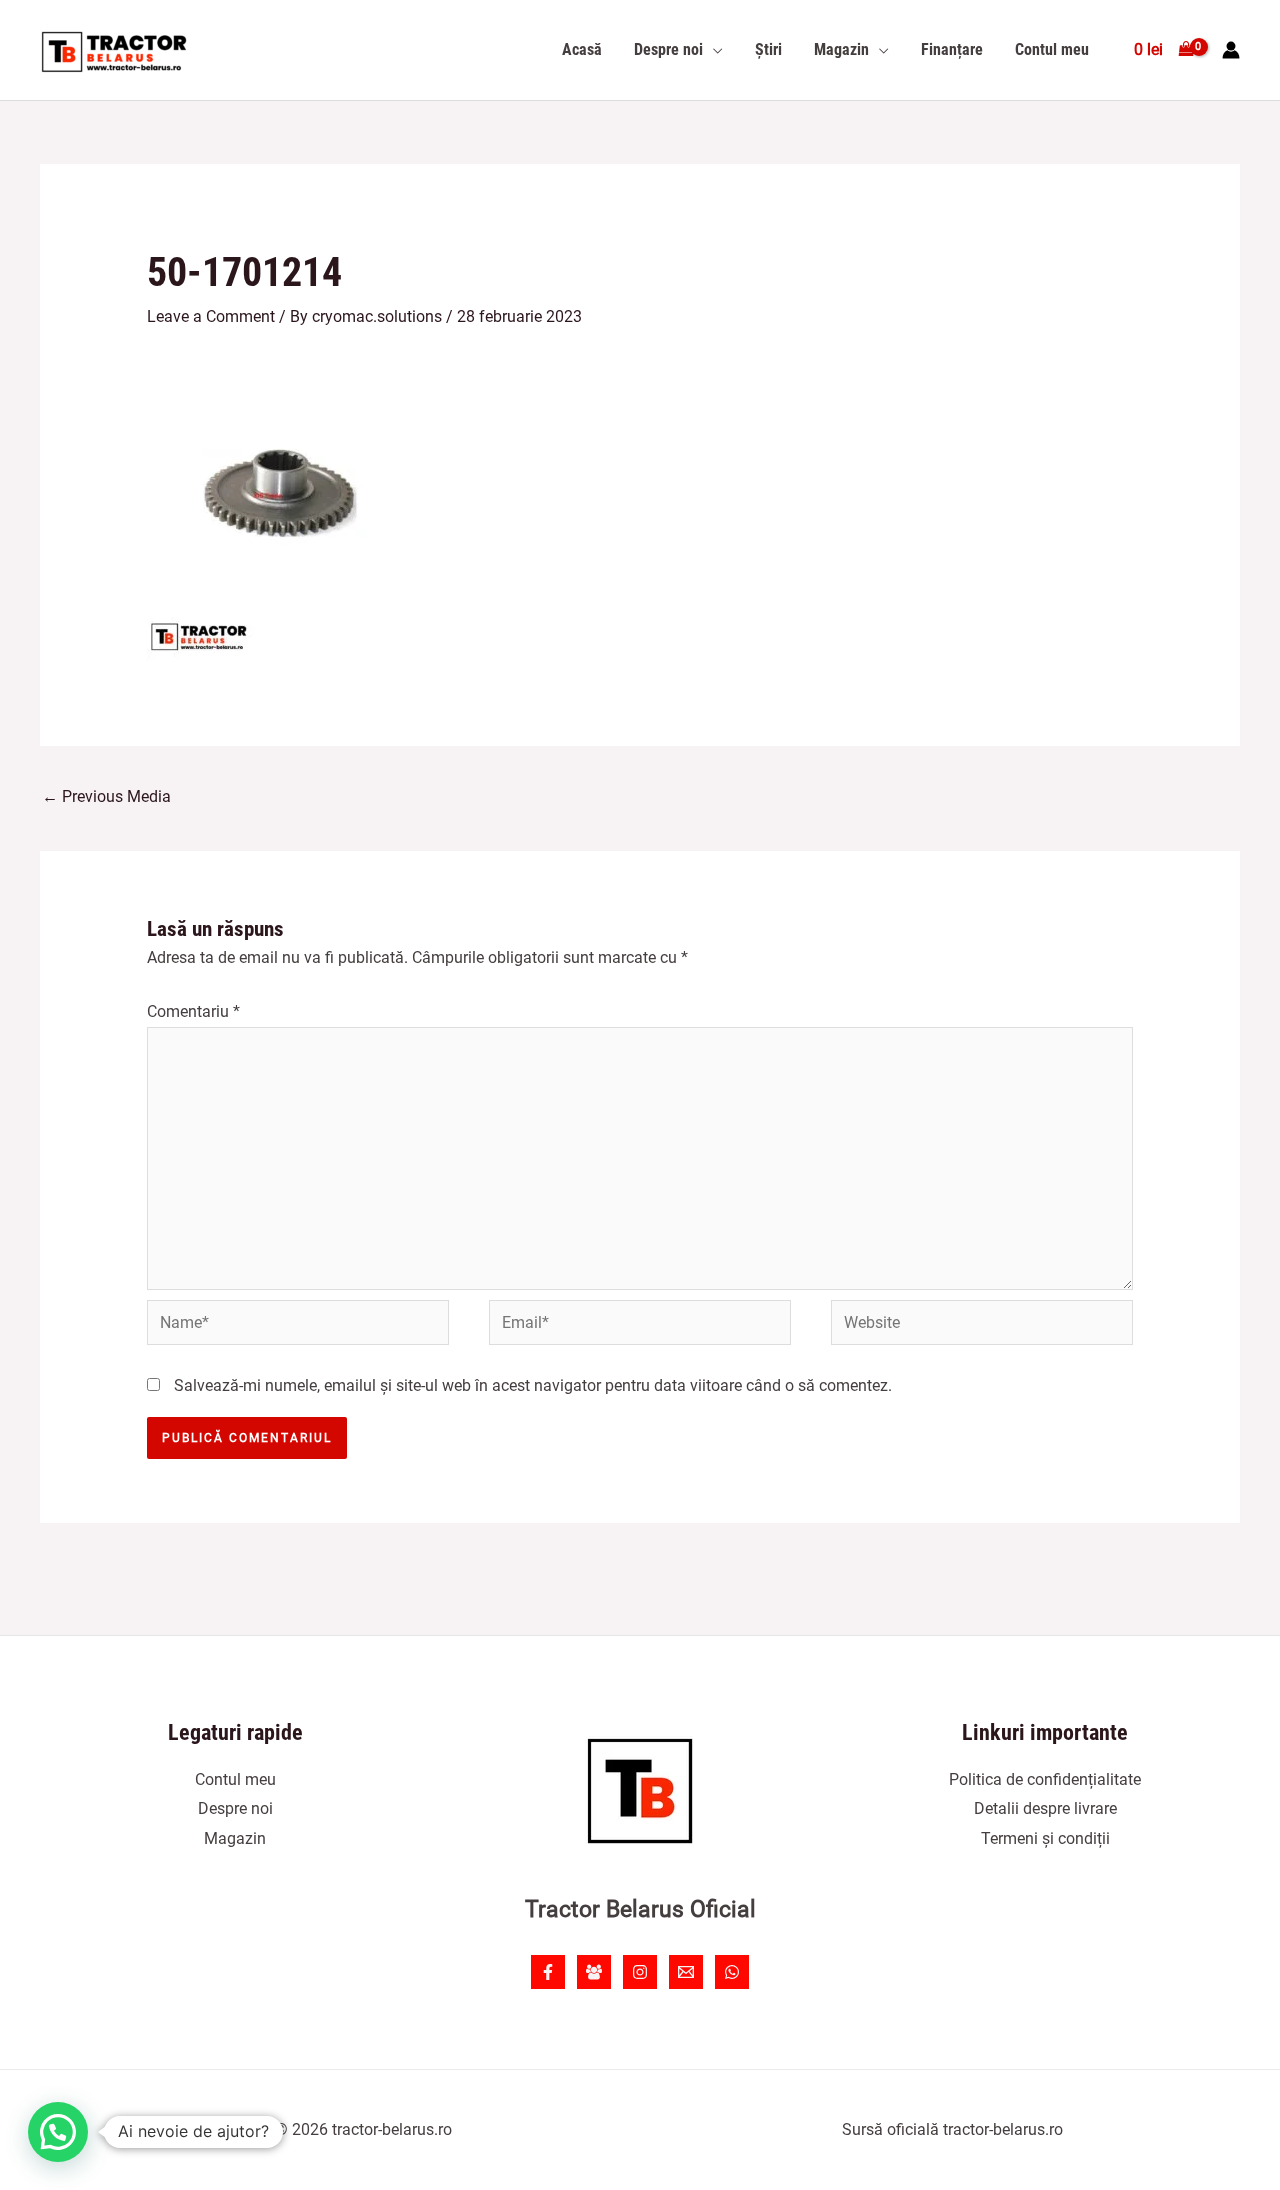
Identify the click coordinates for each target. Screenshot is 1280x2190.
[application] (713, 50)
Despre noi (235, 1808)
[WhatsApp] (732, 1972)
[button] (58, 2132)
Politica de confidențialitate (1045, 1779)
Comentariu (193, 1011)
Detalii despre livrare (1045, 1808)
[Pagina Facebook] (548, 1972)
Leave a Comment (211, 316)
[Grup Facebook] (594, 1972)
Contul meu (235, 1779)
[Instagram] (640, 1972)
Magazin (235, 1838)
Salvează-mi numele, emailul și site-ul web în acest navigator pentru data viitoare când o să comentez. (533, 1385)
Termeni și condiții (1045, 1838)
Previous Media (106, 796)
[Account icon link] (1231, 50)
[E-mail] (686, 1972)
